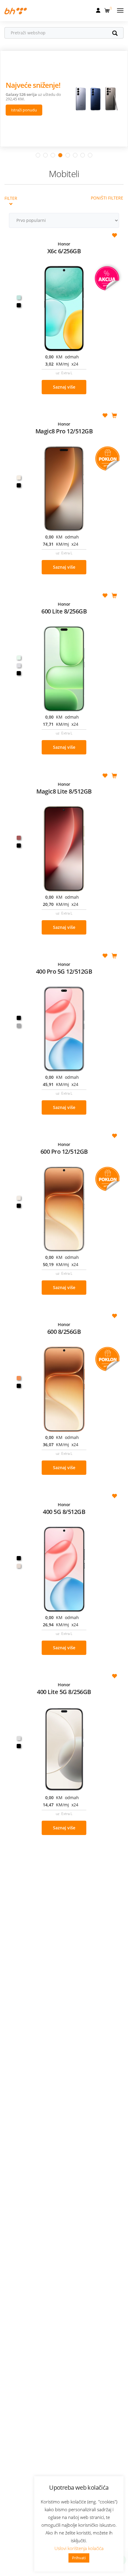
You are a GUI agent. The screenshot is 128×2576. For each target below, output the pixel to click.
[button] (108, 9)
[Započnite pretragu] (118, 34)
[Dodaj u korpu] (114, 416)
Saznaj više (64, 387)
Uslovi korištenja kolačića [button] (79, 2548)
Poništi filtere (107, 198)
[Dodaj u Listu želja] (114, 236)
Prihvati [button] (79, 2558)
